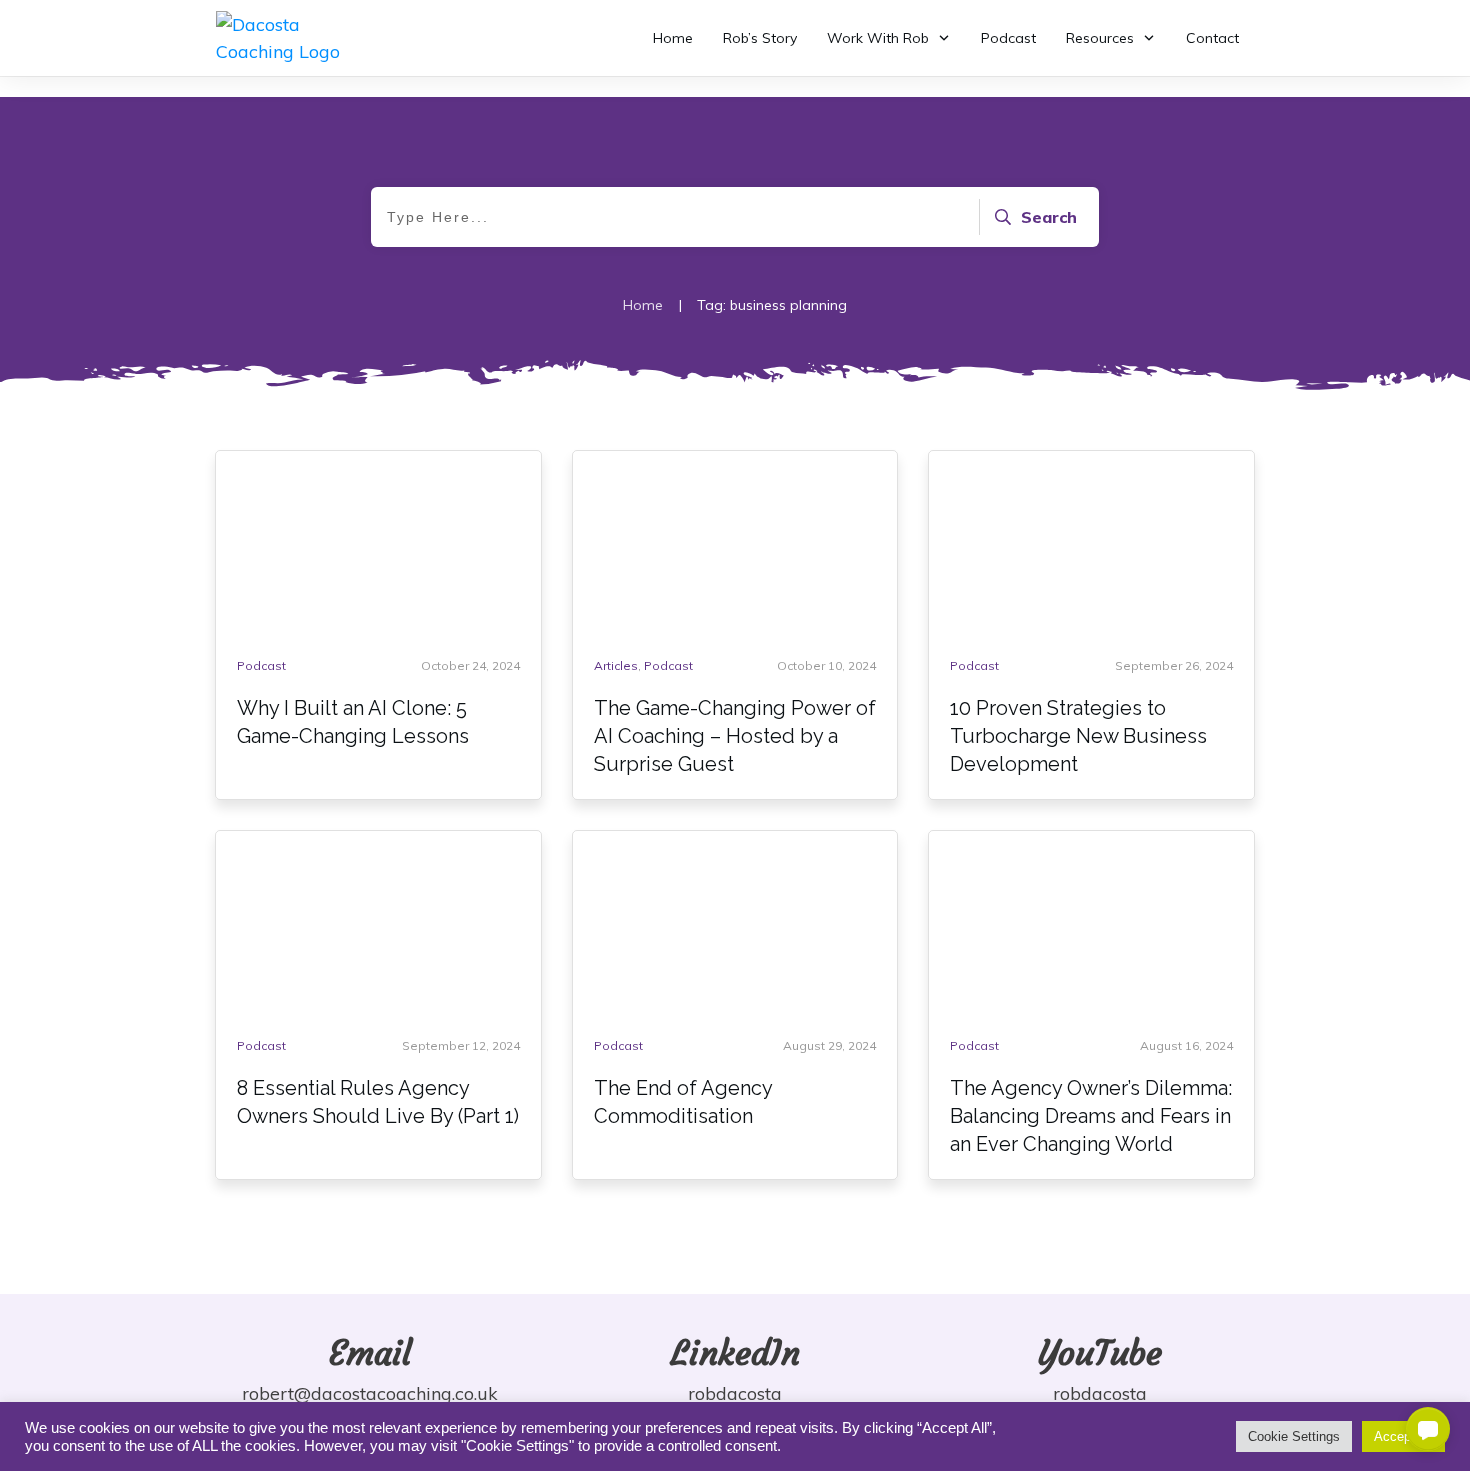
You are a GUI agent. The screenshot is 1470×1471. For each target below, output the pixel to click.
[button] (1428, 1429)
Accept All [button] (1403, 1436)
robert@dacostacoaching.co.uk (370, 1393)
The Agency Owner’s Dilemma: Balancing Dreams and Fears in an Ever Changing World (1091, 1116)
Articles (616, 665)
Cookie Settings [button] (1294, 1436)
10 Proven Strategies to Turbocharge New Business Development (1078, 736)
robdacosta (735, 1393)
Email (370, 1353)
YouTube (1100, 1353)
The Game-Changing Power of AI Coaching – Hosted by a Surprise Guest (735, 736)
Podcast (261, 665)
